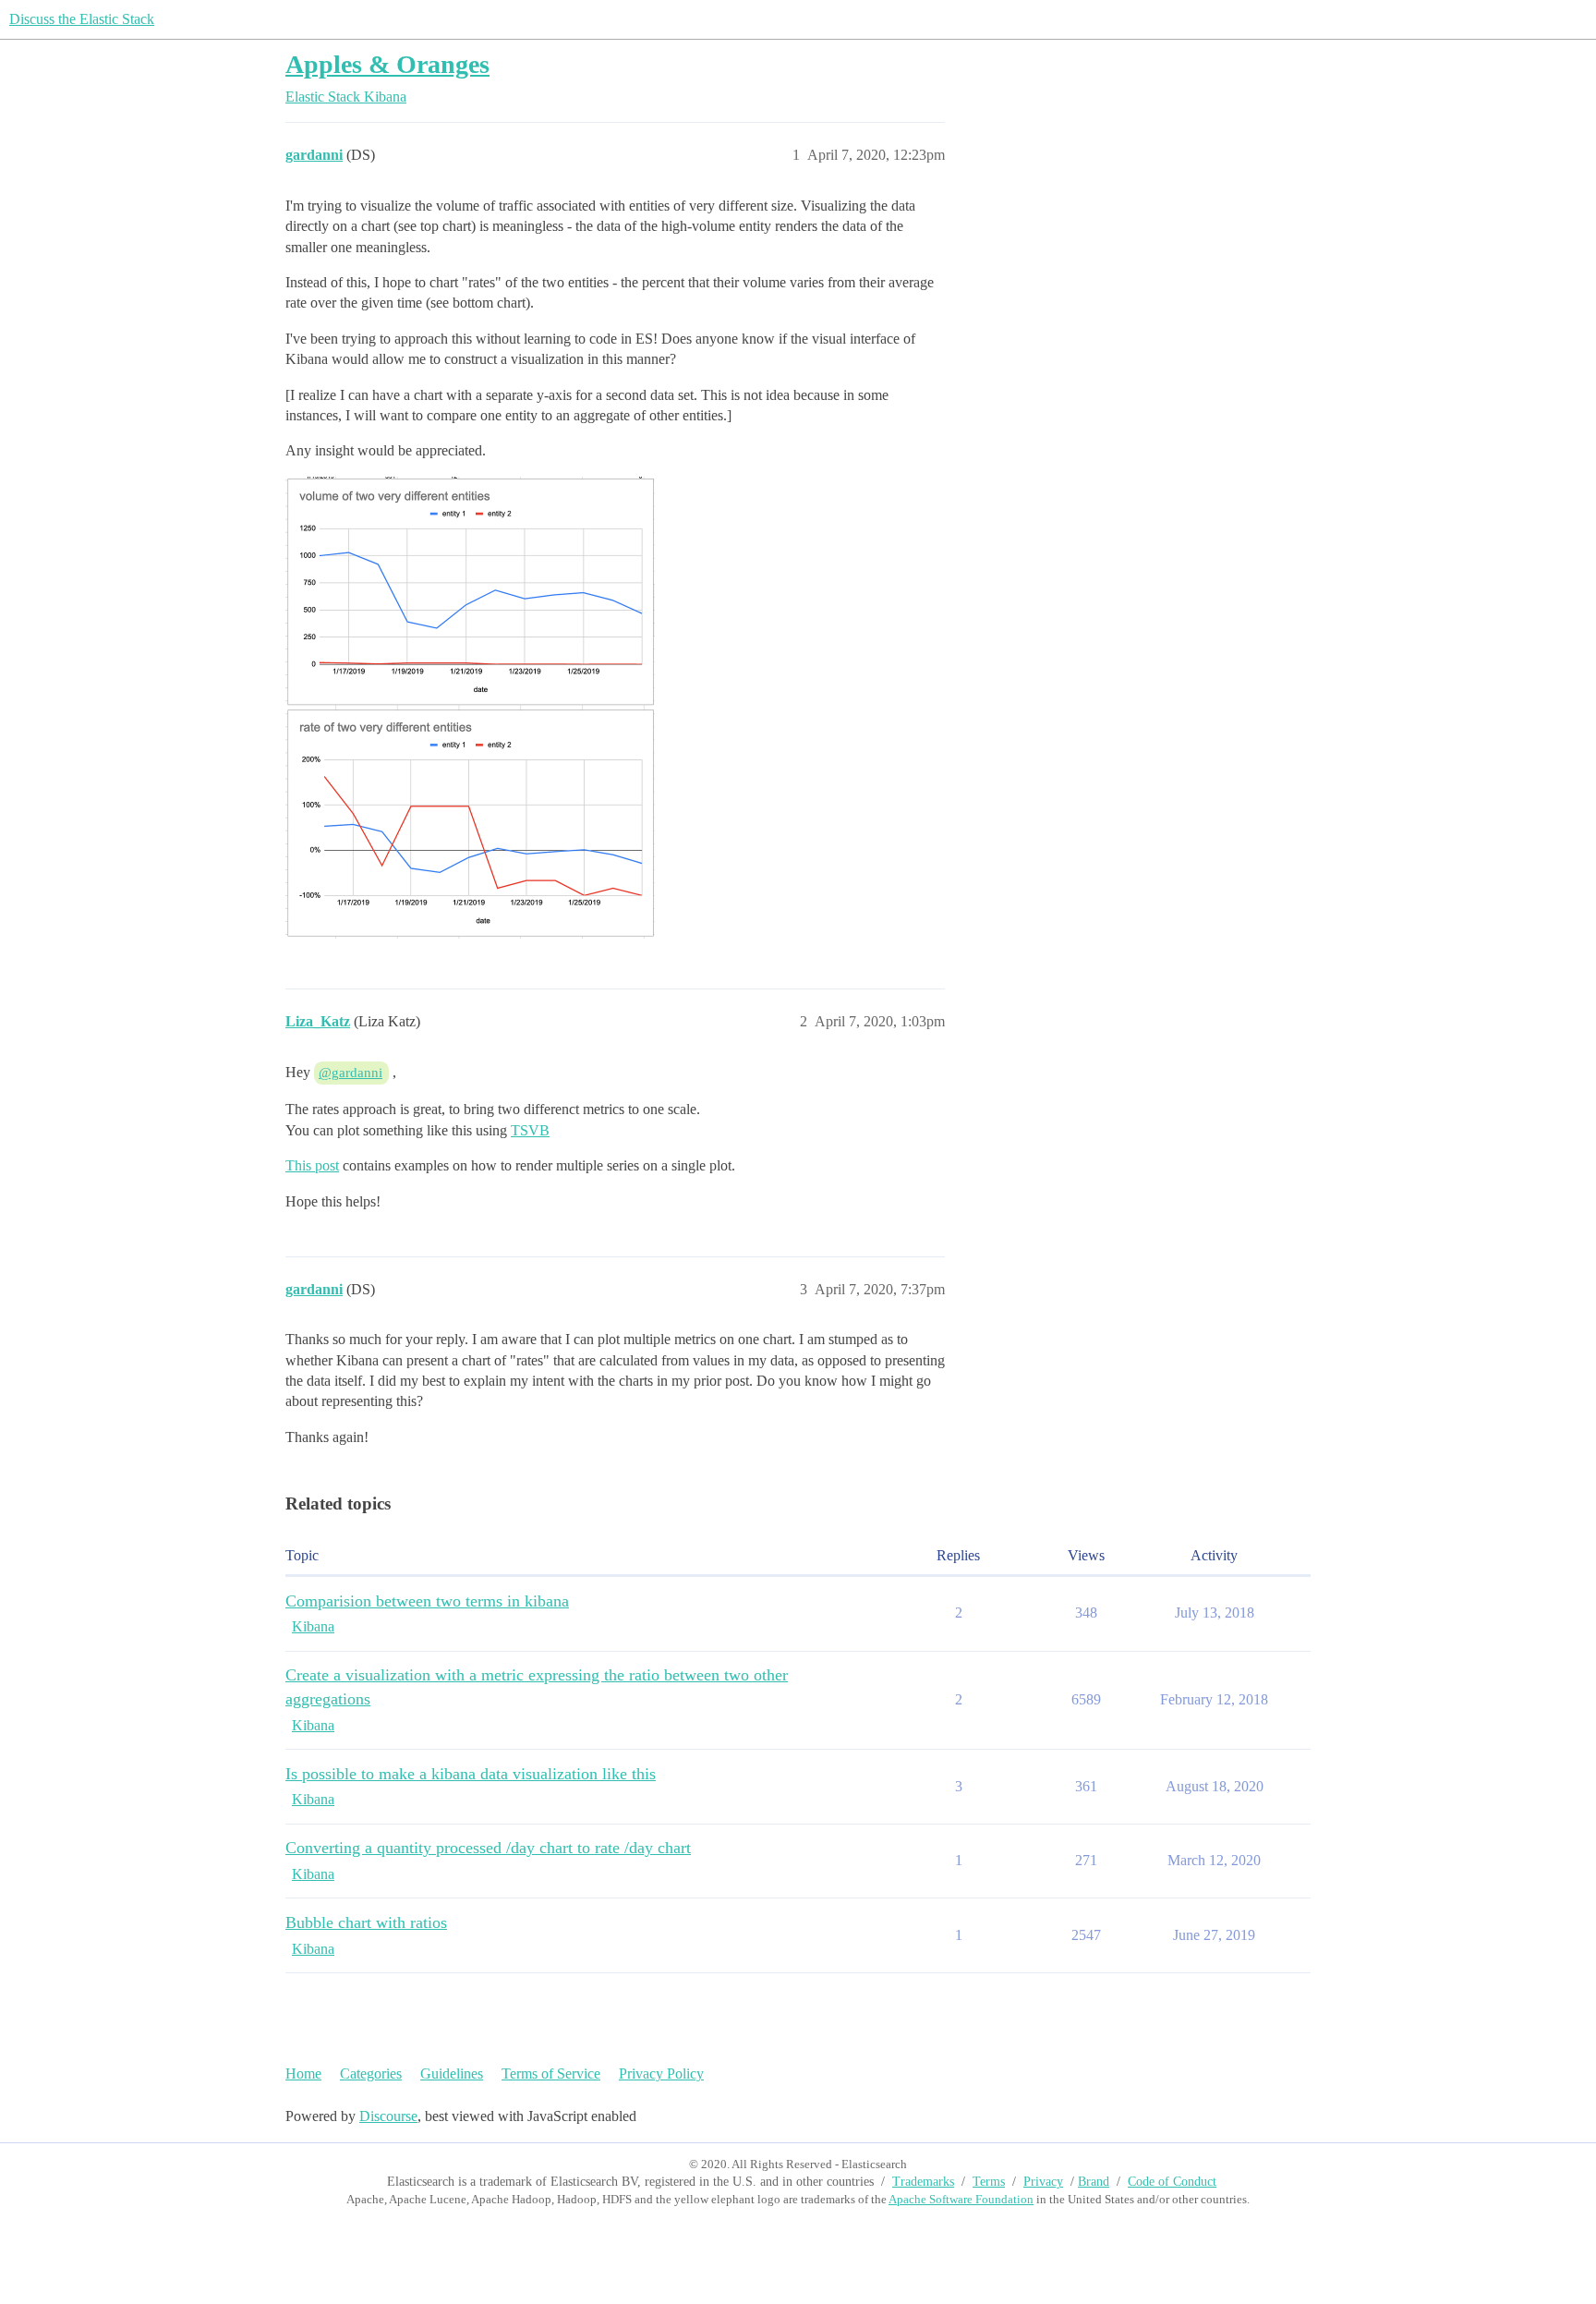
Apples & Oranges (387, 64)
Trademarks (923, 2182)
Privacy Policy (661, 2074)
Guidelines (452, 2074)
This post (312, 1165)
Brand (1094, 2182)
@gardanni (351, 1073)
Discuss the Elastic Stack (82, 19)
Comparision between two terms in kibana (427, 1601)
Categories (371, 2074)
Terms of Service (551, 2074)
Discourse (388, 2116)
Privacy (1043, 2182)
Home (303, 2074)
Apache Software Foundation (961, 2199)
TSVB (530, 1130)
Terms (989, 2182)
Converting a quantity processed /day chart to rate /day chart (488, 1848)
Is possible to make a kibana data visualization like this (471, 1774)
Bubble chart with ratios (366, 1922)
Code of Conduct (1172, 2182)
